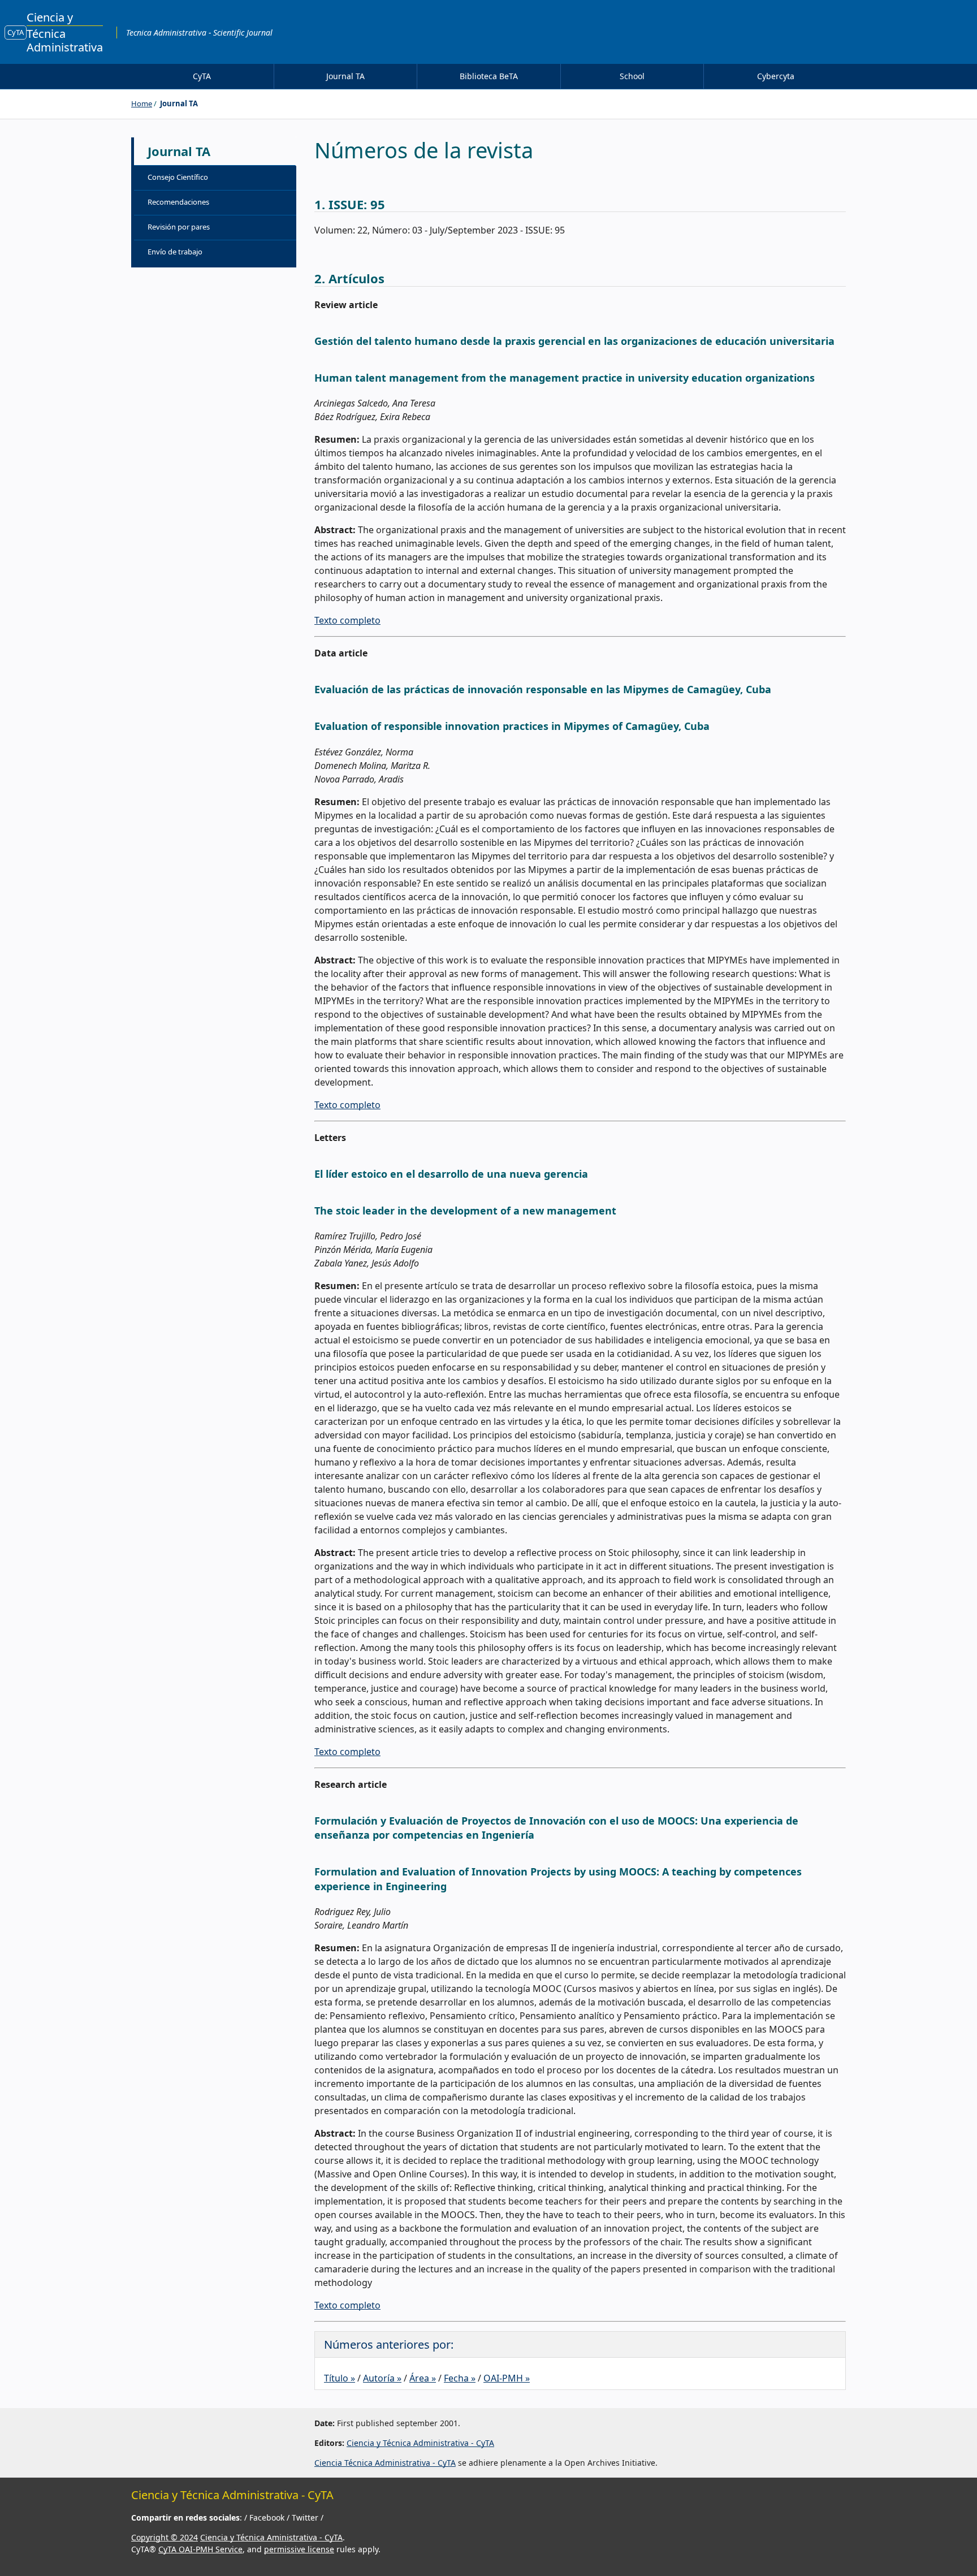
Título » (340, 2378)
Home (142, 103)
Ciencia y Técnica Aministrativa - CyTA (271, 2537)
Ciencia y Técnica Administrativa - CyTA (420, 2443)
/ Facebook (265, 2517)
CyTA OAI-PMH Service (200, 2549)
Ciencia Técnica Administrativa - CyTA (385, 2463)
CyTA (16, 32)
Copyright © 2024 (165, 2537)
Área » (423, 2378)
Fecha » (460, 2378)
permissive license (299, 2549)
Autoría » (382, 2378)
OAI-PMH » (507, 2378)
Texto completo (347, 620)
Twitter (306, 2517)
